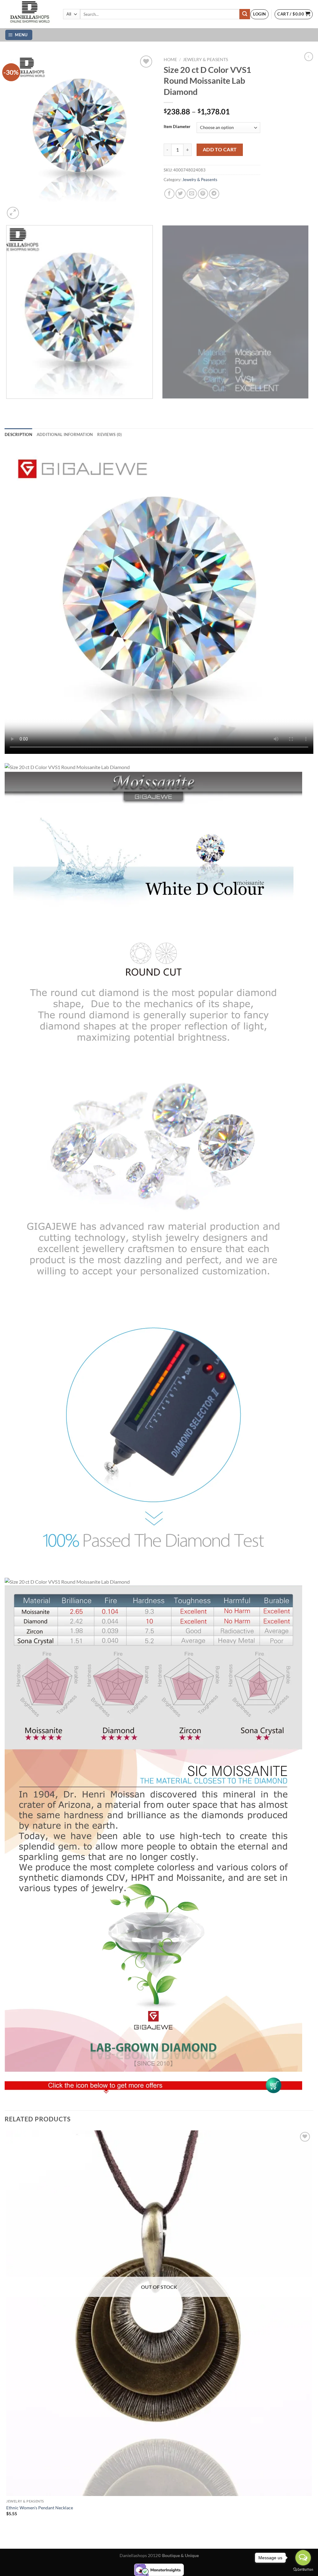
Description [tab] (18, 434)
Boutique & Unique (180, 2555)
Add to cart (220, 149)
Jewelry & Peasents (205, 60)
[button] (259, 14)
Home (170, 60)
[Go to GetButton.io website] (303, 2570)
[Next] (28, 209)
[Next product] (309, 56)
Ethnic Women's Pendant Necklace (40, 2508)
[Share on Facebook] (169, 194)
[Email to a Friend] (192, 194)
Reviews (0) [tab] (109, 434)
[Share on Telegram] (214, 194)
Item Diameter (177, 127)
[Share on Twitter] (181, 194)
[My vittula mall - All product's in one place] (29, 14)
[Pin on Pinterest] (203, 194)
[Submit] (245, 14)
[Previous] (8, 405)
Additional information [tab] (65, 434)
